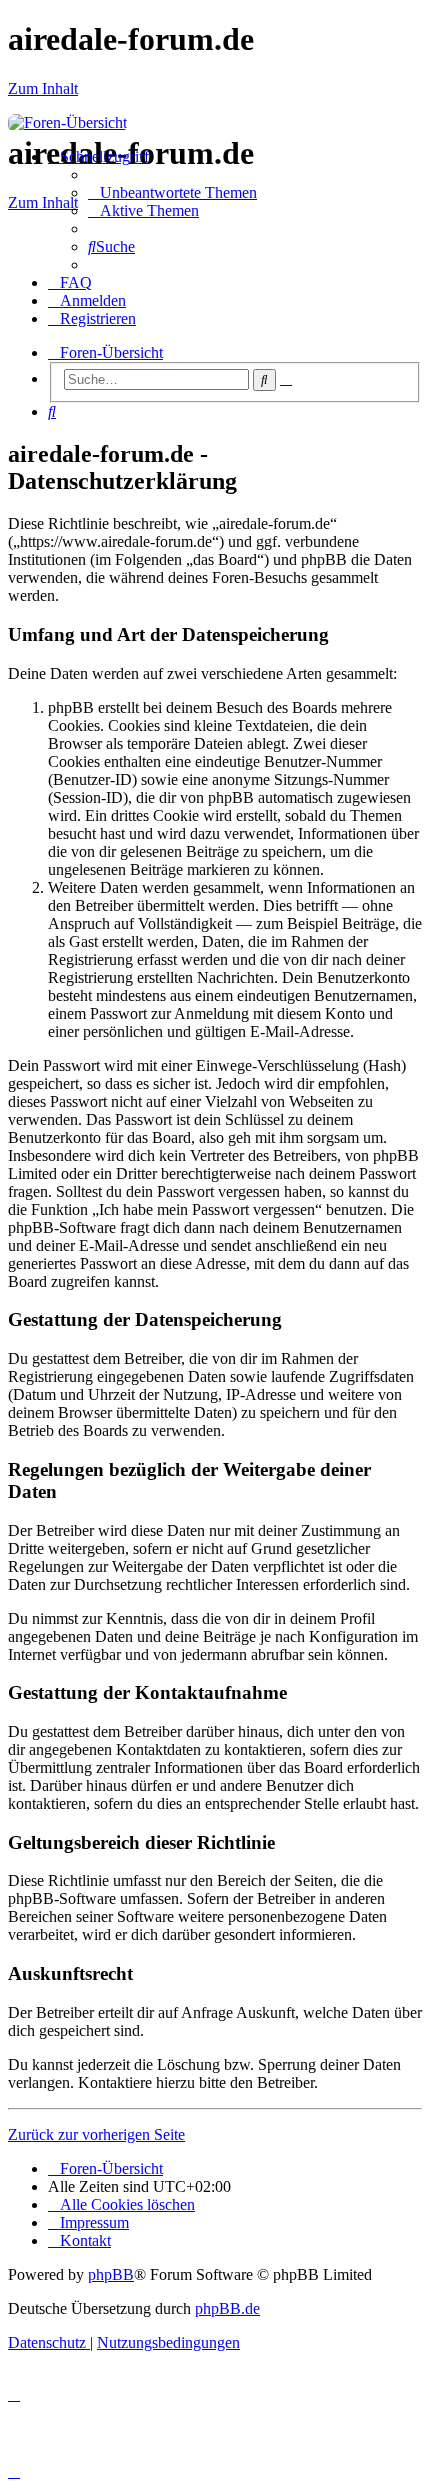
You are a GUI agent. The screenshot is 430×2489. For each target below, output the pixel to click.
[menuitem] (172, 192)
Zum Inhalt (43, 88)
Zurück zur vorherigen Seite (96, 2134)
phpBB (111, 2274)
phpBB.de (227, 2308)
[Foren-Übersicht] (67, 122)
